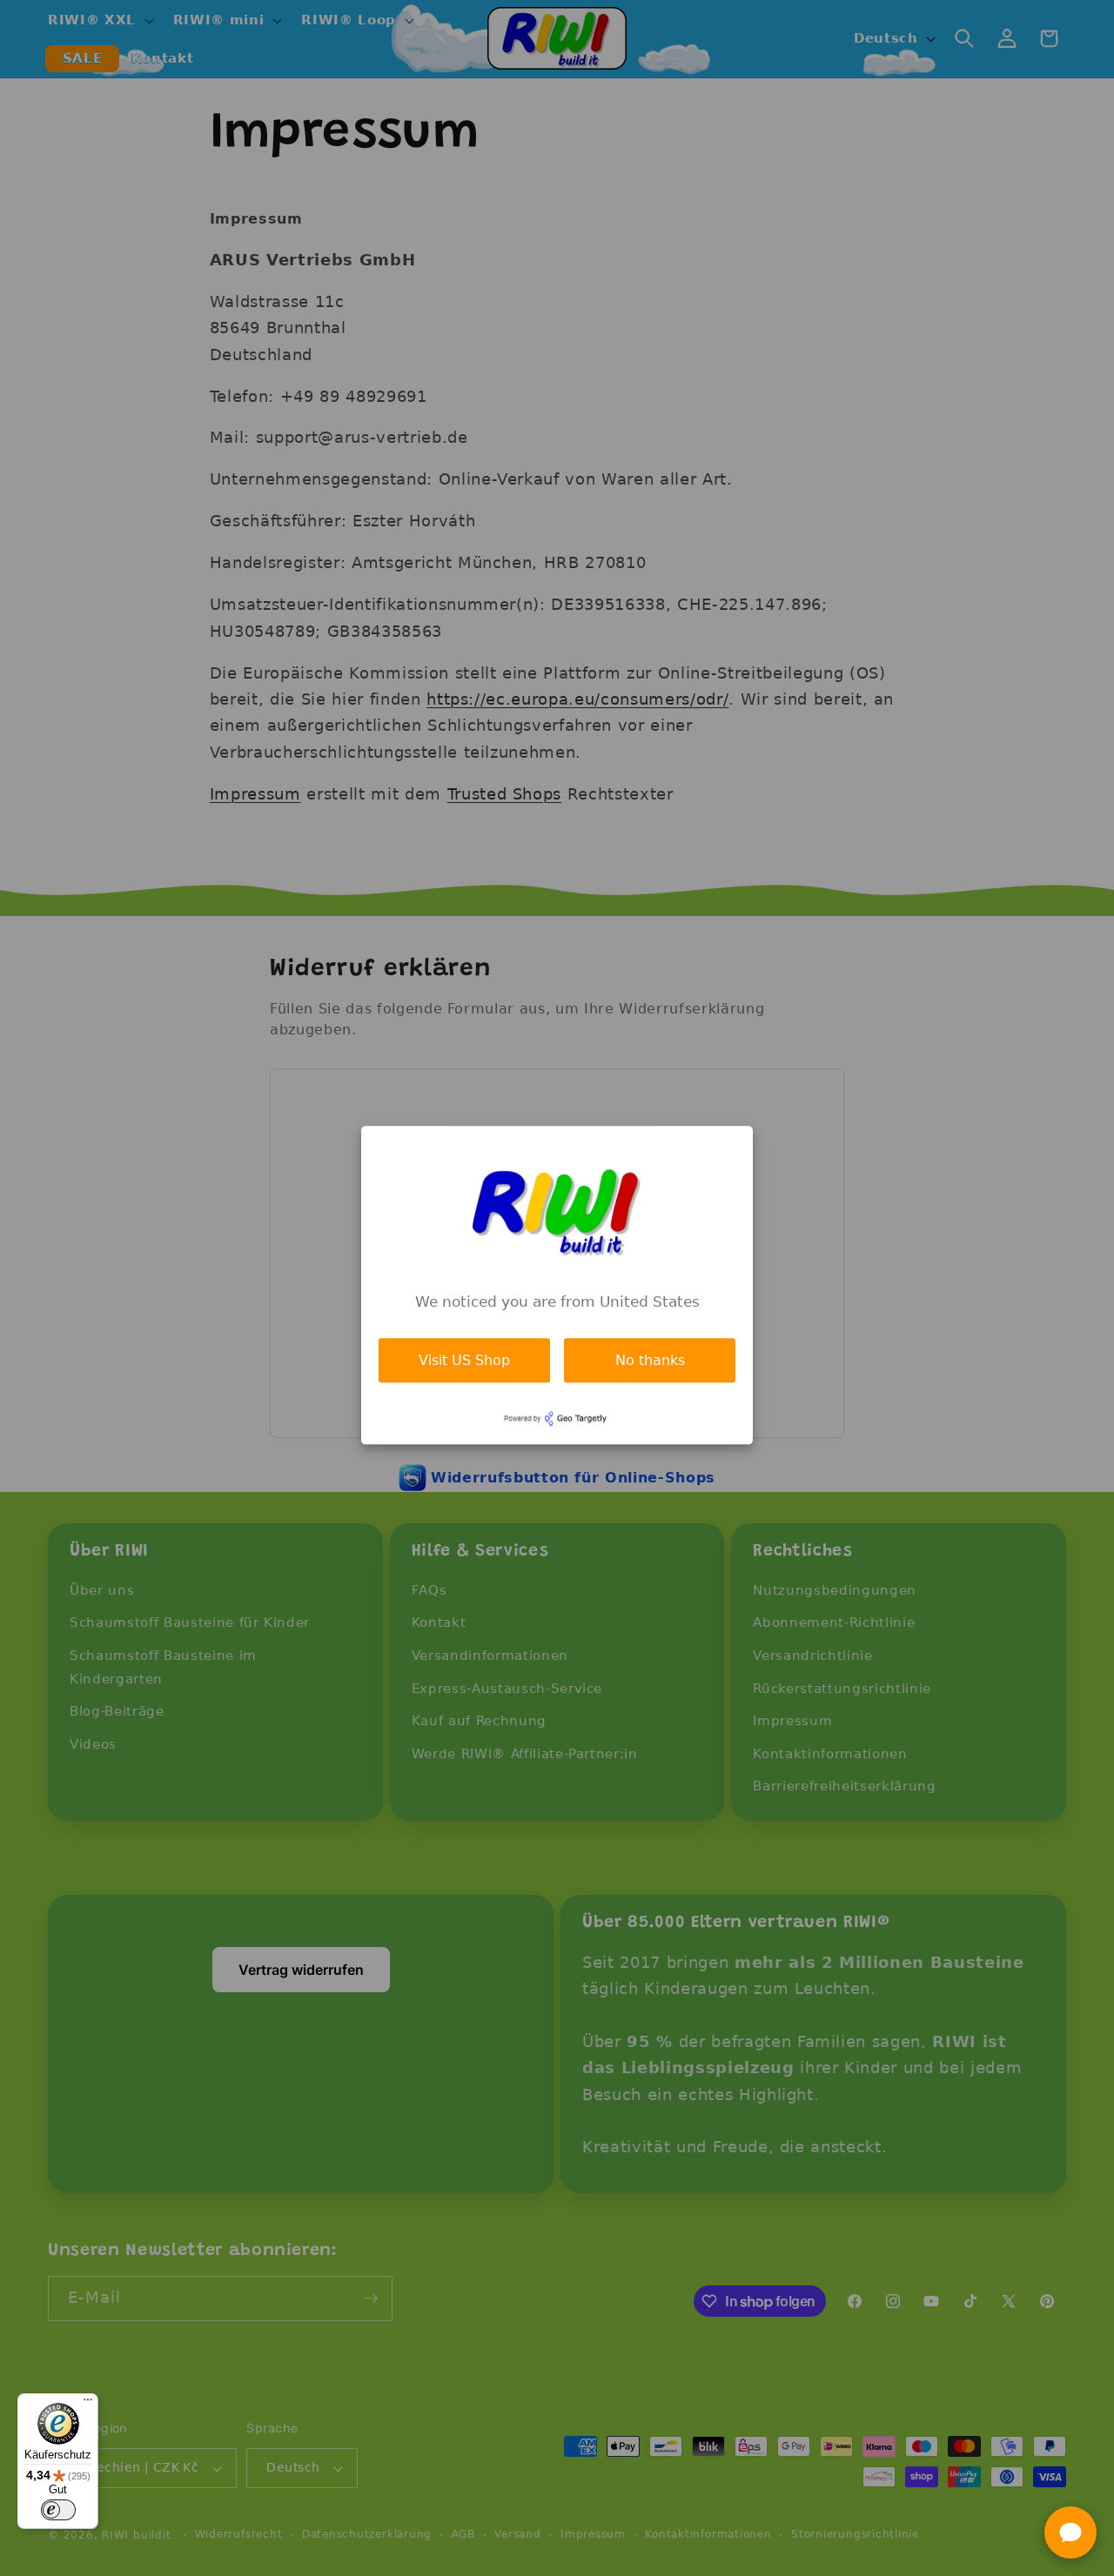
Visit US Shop (464, 1360)
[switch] (58, 2510)
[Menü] (88, 2404)
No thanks (650, 1360)
